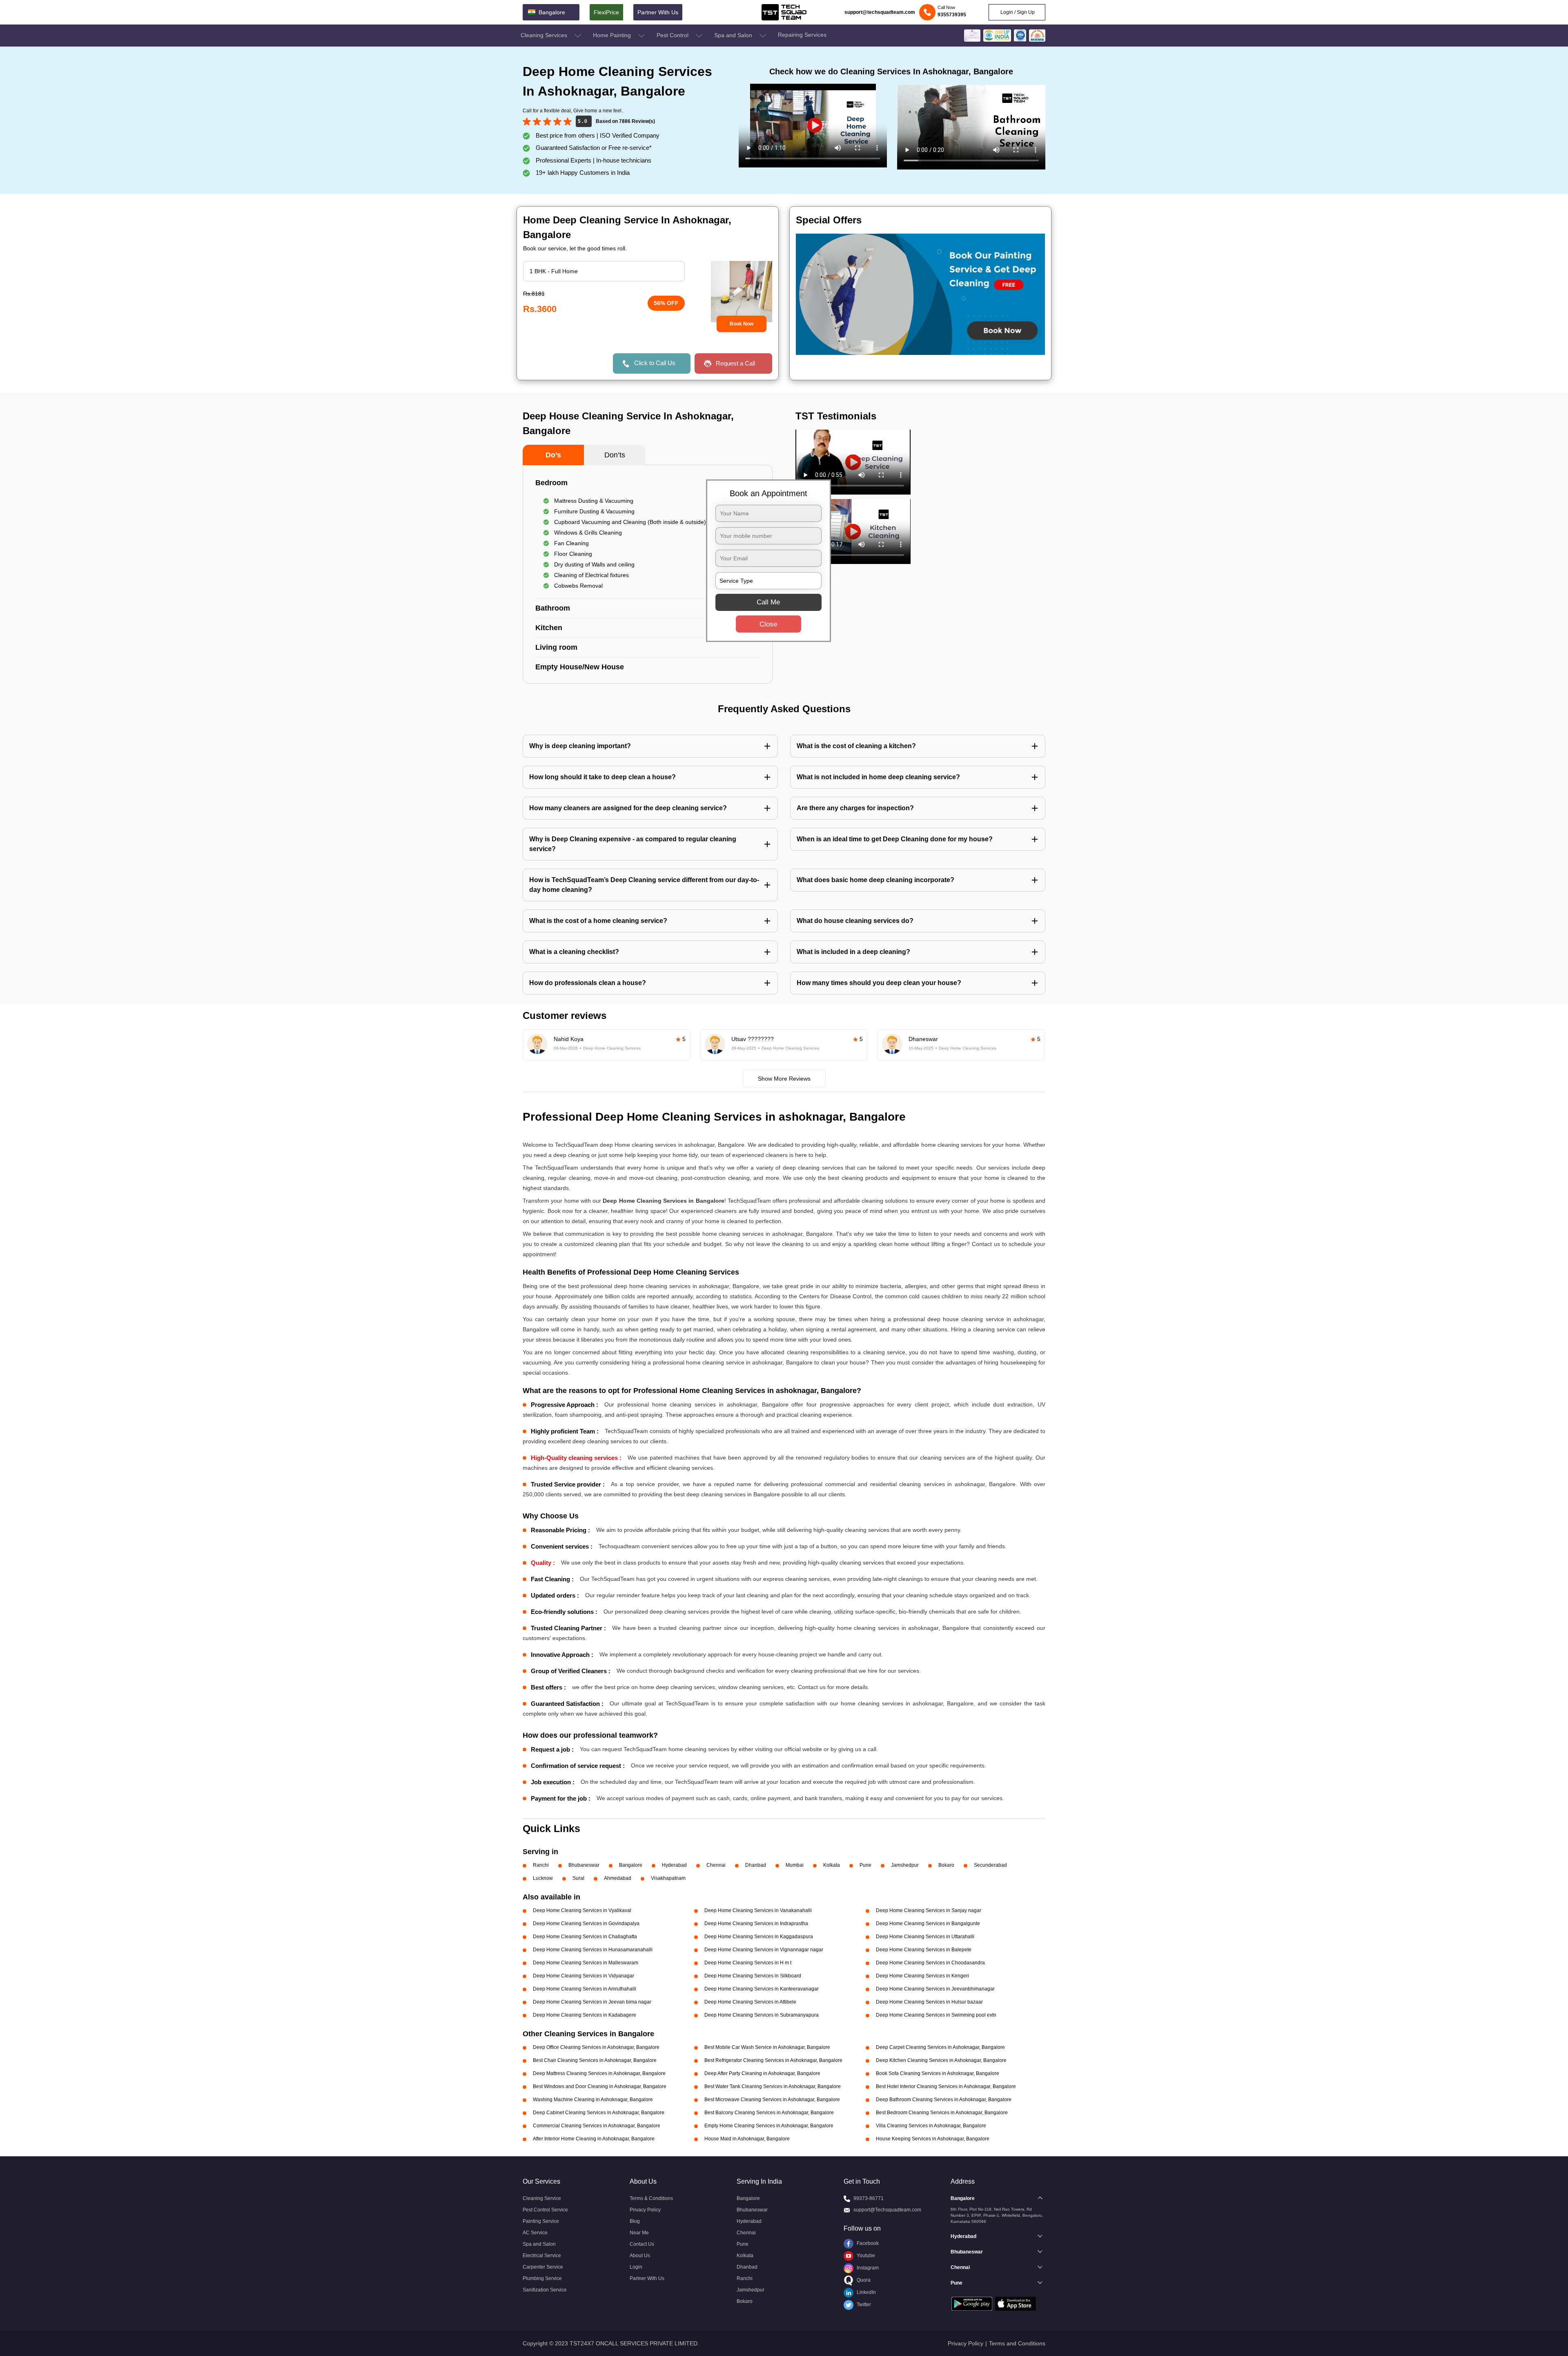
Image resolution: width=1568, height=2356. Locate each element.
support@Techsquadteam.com (887, 2210)
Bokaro (946, 1865)
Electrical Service (542, 2256)
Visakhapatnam (668, 1878)
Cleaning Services (545, 35)
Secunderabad (990, 1865)
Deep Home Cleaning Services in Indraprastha (756, 1924)
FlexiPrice (606, 12)
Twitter (863, 2305)
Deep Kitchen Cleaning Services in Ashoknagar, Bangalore (941, 2060)
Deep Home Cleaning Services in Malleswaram (586, 1963)
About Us (640, 2256)
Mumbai (795, 1865)
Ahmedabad (618, 1878)
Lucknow (543, 1878)
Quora (863, 2280)
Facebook (867, 2243)
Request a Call (735, 363)
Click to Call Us (655, 363)
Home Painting (613, 35)
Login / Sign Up (1017, 12)
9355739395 (952, 15)
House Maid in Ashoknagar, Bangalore (747, 2139)
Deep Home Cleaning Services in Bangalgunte (928, 1924)
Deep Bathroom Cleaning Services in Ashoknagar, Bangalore (944, 2100)
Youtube (865, 2256)
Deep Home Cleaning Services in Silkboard (753, 1976)
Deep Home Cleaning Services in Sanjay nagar (929, 1910)
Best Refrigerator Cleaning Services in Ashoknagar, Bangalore (773, 2060)
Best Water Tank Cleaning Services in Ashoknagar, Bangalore (773, 2086)
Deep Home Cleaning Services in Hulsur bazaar (929, 2002)
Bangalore (631, 1865)
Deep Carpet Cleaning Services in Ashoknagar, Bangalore (940, 2047)
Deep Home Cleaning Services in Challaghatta (585, 1937)
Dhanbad (756, 1865)
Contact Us (642, 2244)
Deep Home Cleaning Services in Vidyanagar (584, 1976)
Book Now (742, 324)
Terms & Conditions (651, 2198)
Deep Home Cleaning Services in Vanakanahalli (758, 1910)
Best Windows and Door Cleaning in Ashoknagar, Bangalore (600, 2086)
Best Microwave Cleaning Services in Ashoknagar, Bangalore (772, 2100)
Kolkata (832, 1865)
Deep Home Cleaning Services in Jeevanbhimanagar (935, 1989)
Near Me (639, 2233)
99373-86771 (869, 2198)
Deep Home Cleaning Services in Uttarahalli (925, 1937)
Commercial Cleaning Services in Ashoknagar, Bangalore (597, 2126)
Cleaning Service (542, 2198)
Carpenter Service (543, 2267)
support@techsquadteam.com (880, 12)
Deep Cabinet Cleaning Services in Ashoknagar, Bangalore (599, 2113)
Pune (865, 1865)
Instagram (867, 2268)
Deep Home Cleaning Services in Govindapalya (586, 1924)
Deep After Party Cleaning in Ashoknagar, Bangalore (762, 2073)
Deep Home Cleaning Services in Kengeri (922, 1976)
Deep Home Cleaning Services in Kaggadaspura (759, 1937)
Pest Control (673, 35)
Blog (635, 2221)
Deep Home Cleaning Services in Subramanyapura (762, 2015)
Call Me (768, 602)
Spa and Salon (734, 35)
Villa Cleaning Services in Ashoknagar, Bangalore (931, 2126)
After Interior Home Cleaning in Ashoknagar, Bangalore (594, 2139)
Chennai (716, 1865)
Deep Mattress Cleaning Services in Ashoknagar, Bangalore (599, 2073)
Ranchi (541, 1865)
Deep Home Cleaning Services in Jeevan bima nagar (592, 2002)
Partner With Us (658, 12)
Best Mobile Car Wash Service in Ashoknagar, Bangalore (767, 2047)
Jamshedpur (905, 1865)
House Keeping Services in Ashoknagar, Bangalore (933, 2139)
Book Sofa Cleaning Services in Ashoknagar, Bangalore (938, 2073)
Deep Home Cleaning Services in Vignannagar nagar (764, 1950)
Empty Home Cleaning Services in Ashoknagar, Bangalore (769, 2126)
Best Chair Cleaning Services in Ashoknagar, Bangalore (595, 2060)
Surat (578, 1878)
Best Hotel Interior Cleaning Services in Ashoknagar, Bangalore (946, 2086)
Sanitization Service (545, 2290)
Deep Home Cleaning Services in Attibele (750, 2002)
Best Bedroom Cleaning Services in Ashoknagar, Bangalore (942, 2113)
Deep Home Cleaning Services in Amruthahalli (585, 1989)
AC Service (535, 2233)
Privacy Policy (645, 2210)
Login (636, 2267)
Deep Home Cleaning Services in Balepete (924, 1950)
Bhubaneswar (584, 1865)
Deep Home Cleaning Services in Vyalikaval (582, 1910)
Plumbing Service (542, 2278)
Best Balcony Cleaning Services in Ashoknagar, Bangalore (769, 2113)
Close (768, 624)
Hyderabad (674, 1865)
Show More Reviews (784, 1079)
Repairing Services (802, 35)
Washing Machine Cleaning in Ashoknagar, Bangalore (593, 2100)
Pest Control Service (545, 2210)
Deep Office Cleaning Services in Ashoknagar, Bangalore (596, 2047)
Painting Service (541, 2221)
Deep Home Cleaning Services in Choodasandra (930, 1963)
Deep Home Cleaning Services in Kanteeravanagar (762, 1989)
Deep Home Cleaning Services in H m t (748, 1963)
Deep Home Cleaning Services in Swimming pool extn (936, 2015)
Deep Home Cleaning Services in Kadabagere (585, 2015)
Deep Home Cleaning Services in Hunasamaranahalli (593, 1950)
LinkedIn (866, 2292)
